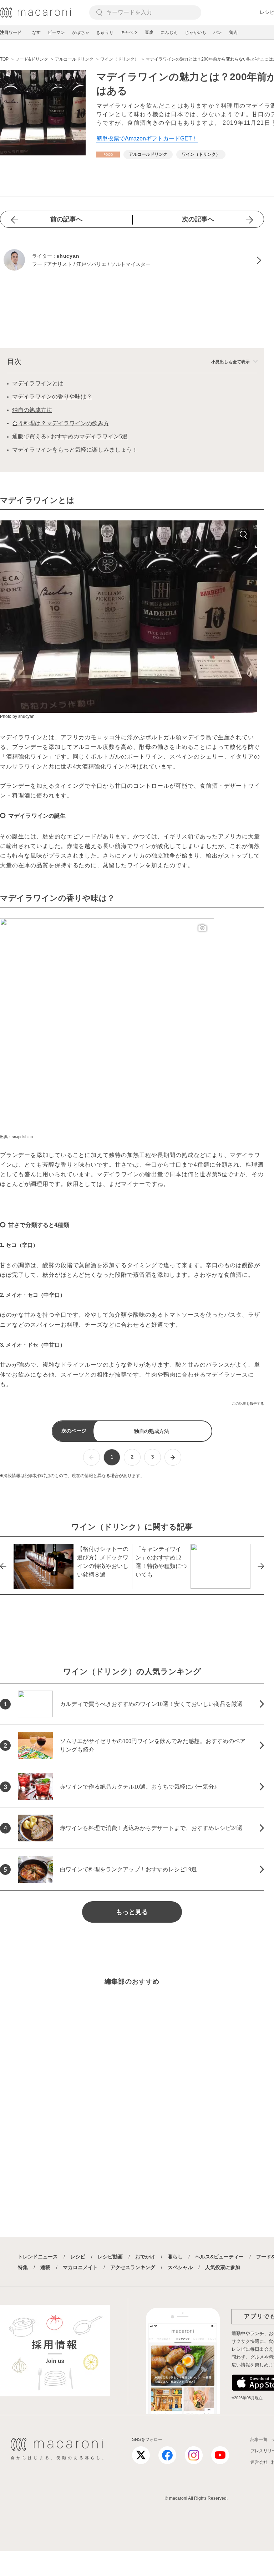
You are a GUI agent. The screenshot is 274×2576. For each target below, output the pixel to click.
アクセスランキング (133, 2267)
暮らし (175, 2257)
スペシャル (180, 2267)
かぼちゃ (81, 32)
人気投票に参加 (223, 2267)
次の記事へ (198, 219)
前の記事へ (66, 219)
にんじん (169, 32)
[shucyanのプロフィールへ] (132, 261)
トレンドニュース (38, 2257)
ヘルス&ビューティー (219, 2257)
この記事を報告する (248, 1403)
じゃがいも (196, 32)
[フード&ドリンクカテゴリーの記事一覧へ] (108, 155)
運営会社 (259, 2462)
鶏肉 (233, 32)
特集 (23, 2267)
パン (218, 32)
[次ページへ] (173, 1457)
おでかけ (145, 2257)
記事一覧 (259, 2439)
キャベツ (129, 32)
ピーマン (56, 32)
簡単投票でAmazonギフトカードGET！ (147, 138)
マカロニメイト (80, 2267)
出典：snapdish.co (16, 1137)
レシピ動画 (110, 2257)
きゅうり (105, 32)
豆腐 (149, 32)
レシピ (78, 2257)
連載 (45, 2267)
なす (36, 32)
